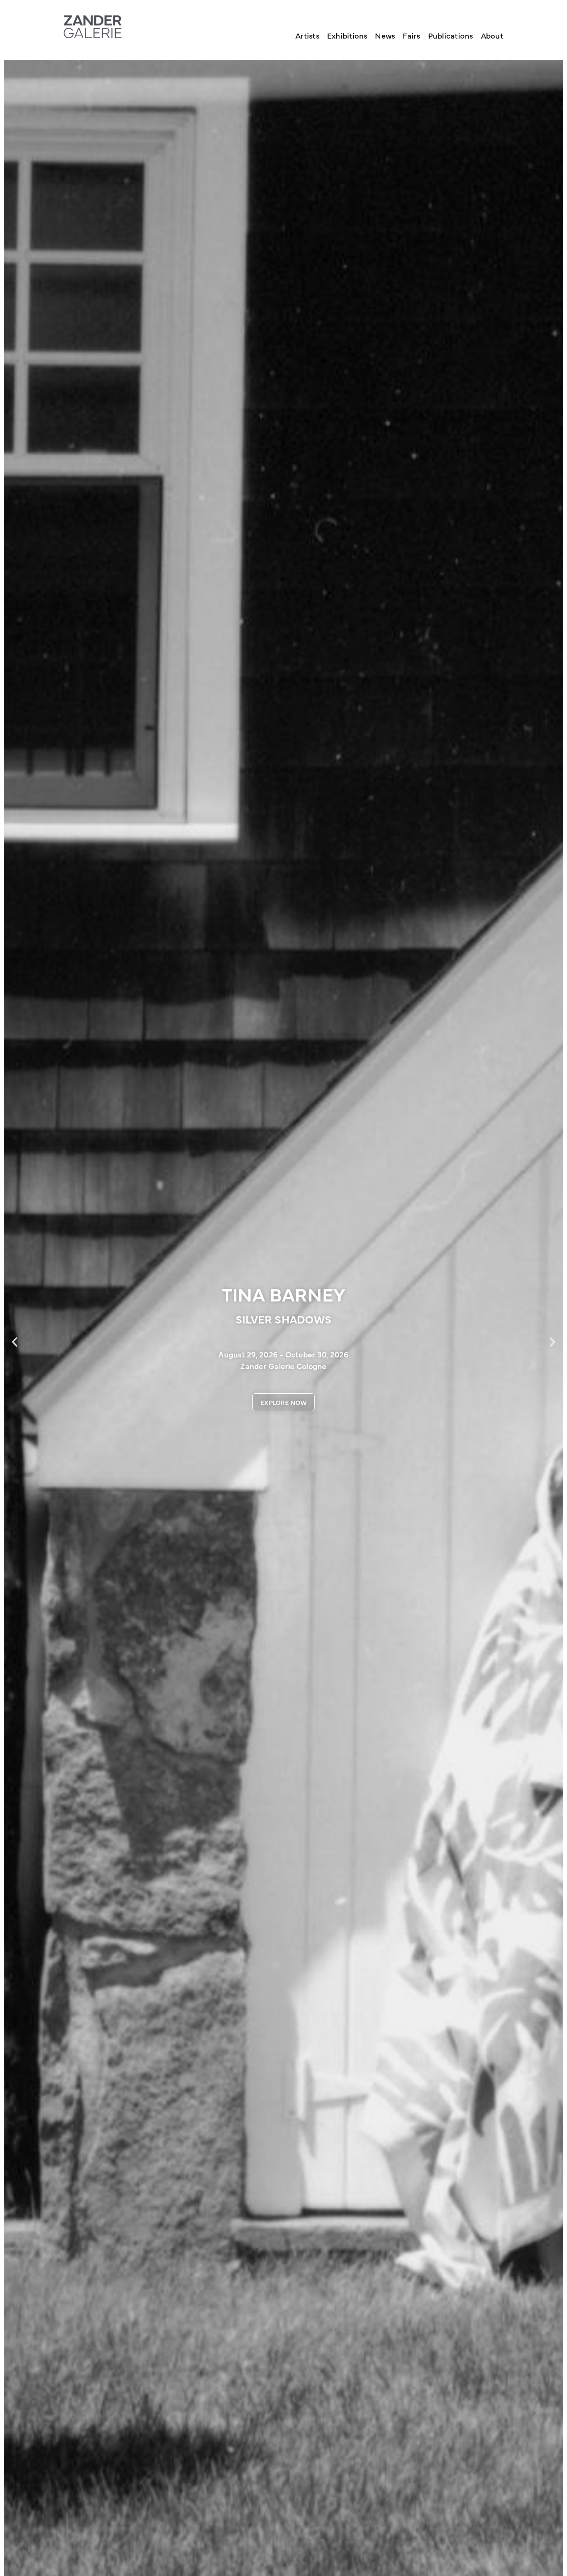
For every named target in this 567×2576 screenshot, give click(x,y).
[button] (15, 1342)
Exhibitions (347, 35)
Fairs (411, 35)
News (385, 35)
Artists (307, 35)
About (492, 35)
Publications (451, 35)
